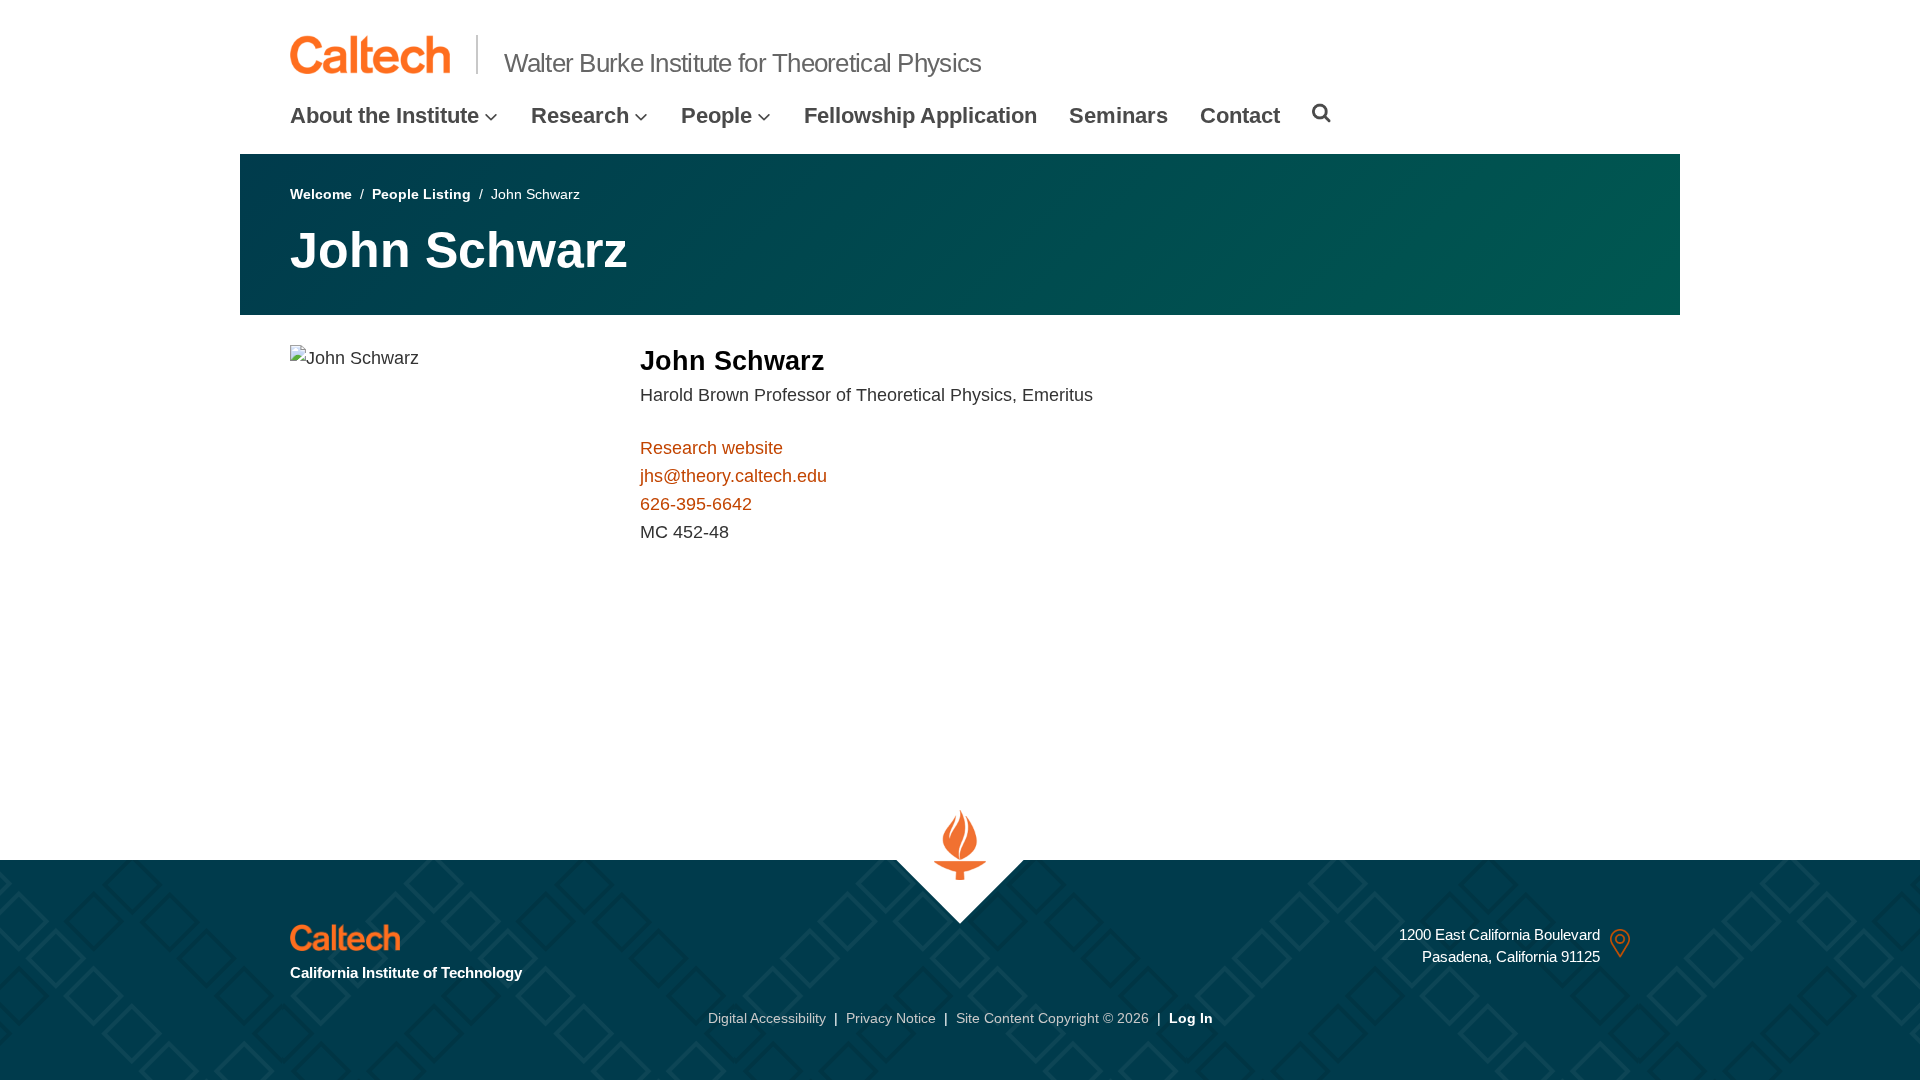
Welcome (321, 194)
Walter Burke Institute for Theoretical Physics (743, 63)
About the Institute (384, 115)
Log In (1191, 1018)
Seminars (1118, 115)
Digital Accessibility (767, 1018)
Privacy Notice (891, 1018)
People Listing (421, 194)
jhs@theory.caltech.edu (733, 476)
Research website (711, 448)
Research (580, 115)
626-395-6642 (696, 504)
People (716, 115)
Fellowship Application (920, 115)
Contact (1240, 115)
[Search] (1321, 113)
